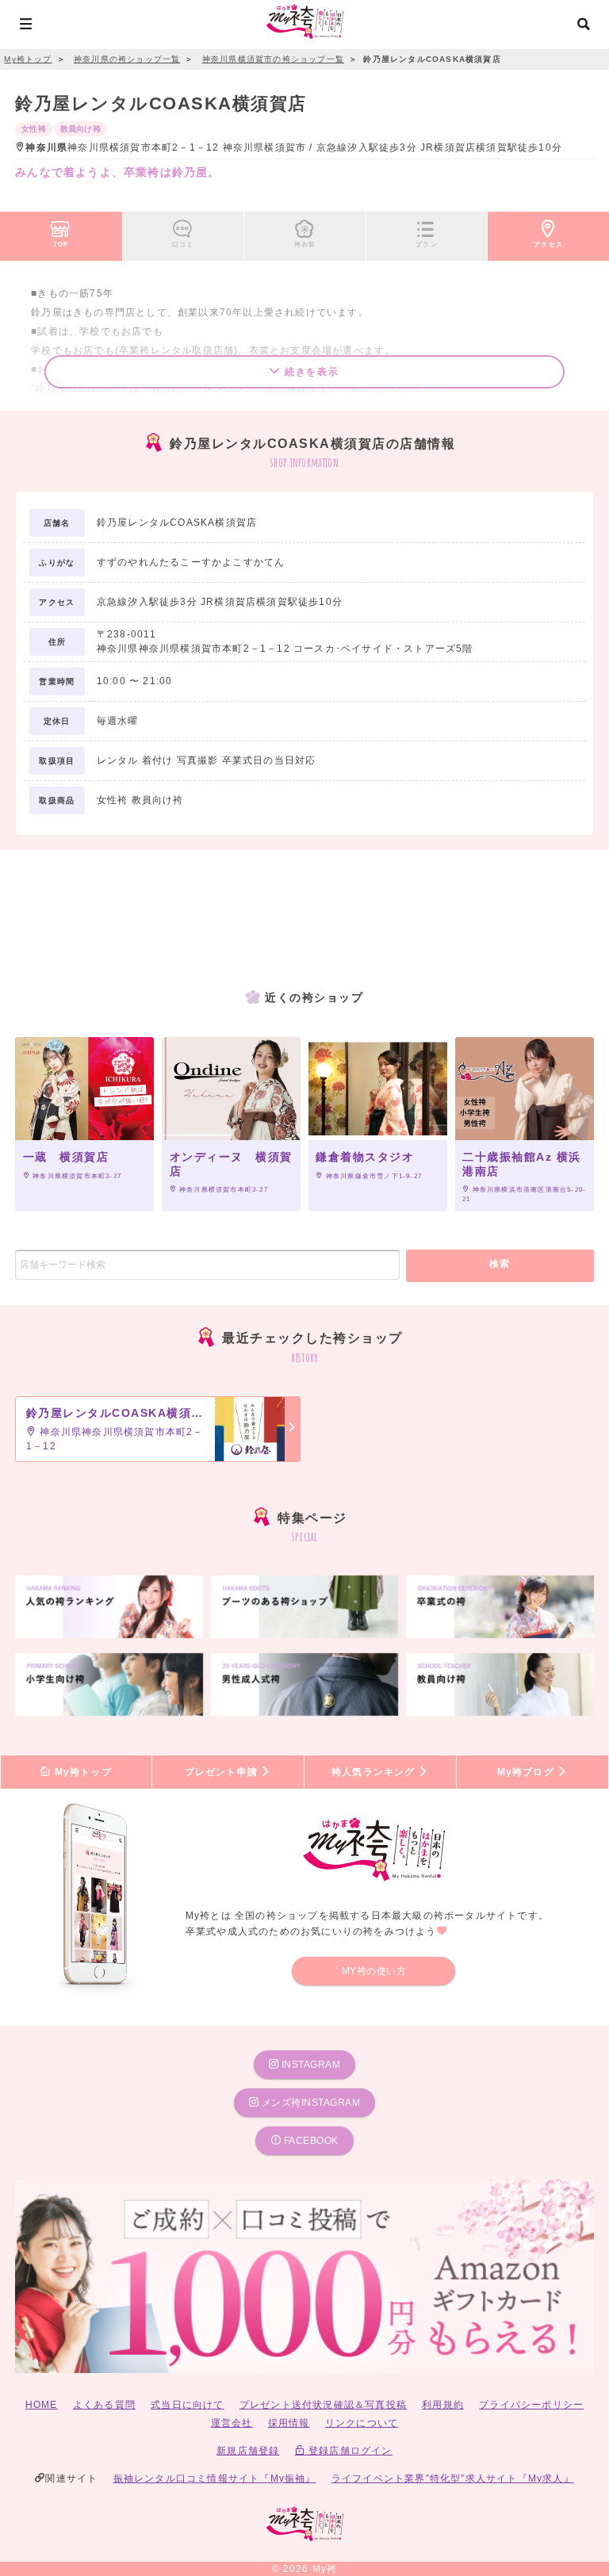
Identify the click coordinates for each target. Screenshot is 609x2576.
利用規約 (443, 2405)
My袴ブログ (527, 1772)
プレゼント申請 (223, 1772)
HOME (42, 2405)
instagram (309, 2065)
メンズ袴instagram (309, 2103)
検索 (500, 1264)
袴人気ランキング (375, 1772)
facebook (310, 2141)
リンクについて (362, 2423)
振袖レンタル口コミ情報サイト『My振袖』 (215, 2478)
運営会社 (232, 2423)
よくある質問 (104, 2405)
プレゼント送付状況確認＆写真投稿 (323, 2405)
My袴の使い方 (374, 1971)
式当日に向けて (187, 2405)
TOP (61, 244)
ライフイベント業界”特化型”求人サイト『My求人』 (453, 2478)
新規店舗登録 (248, 2451)
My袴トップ (81, 1772)
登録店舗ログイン (349, 2451)
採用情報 (289, 2423)
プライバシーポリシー (531, 2405)
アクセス (548, 244)
